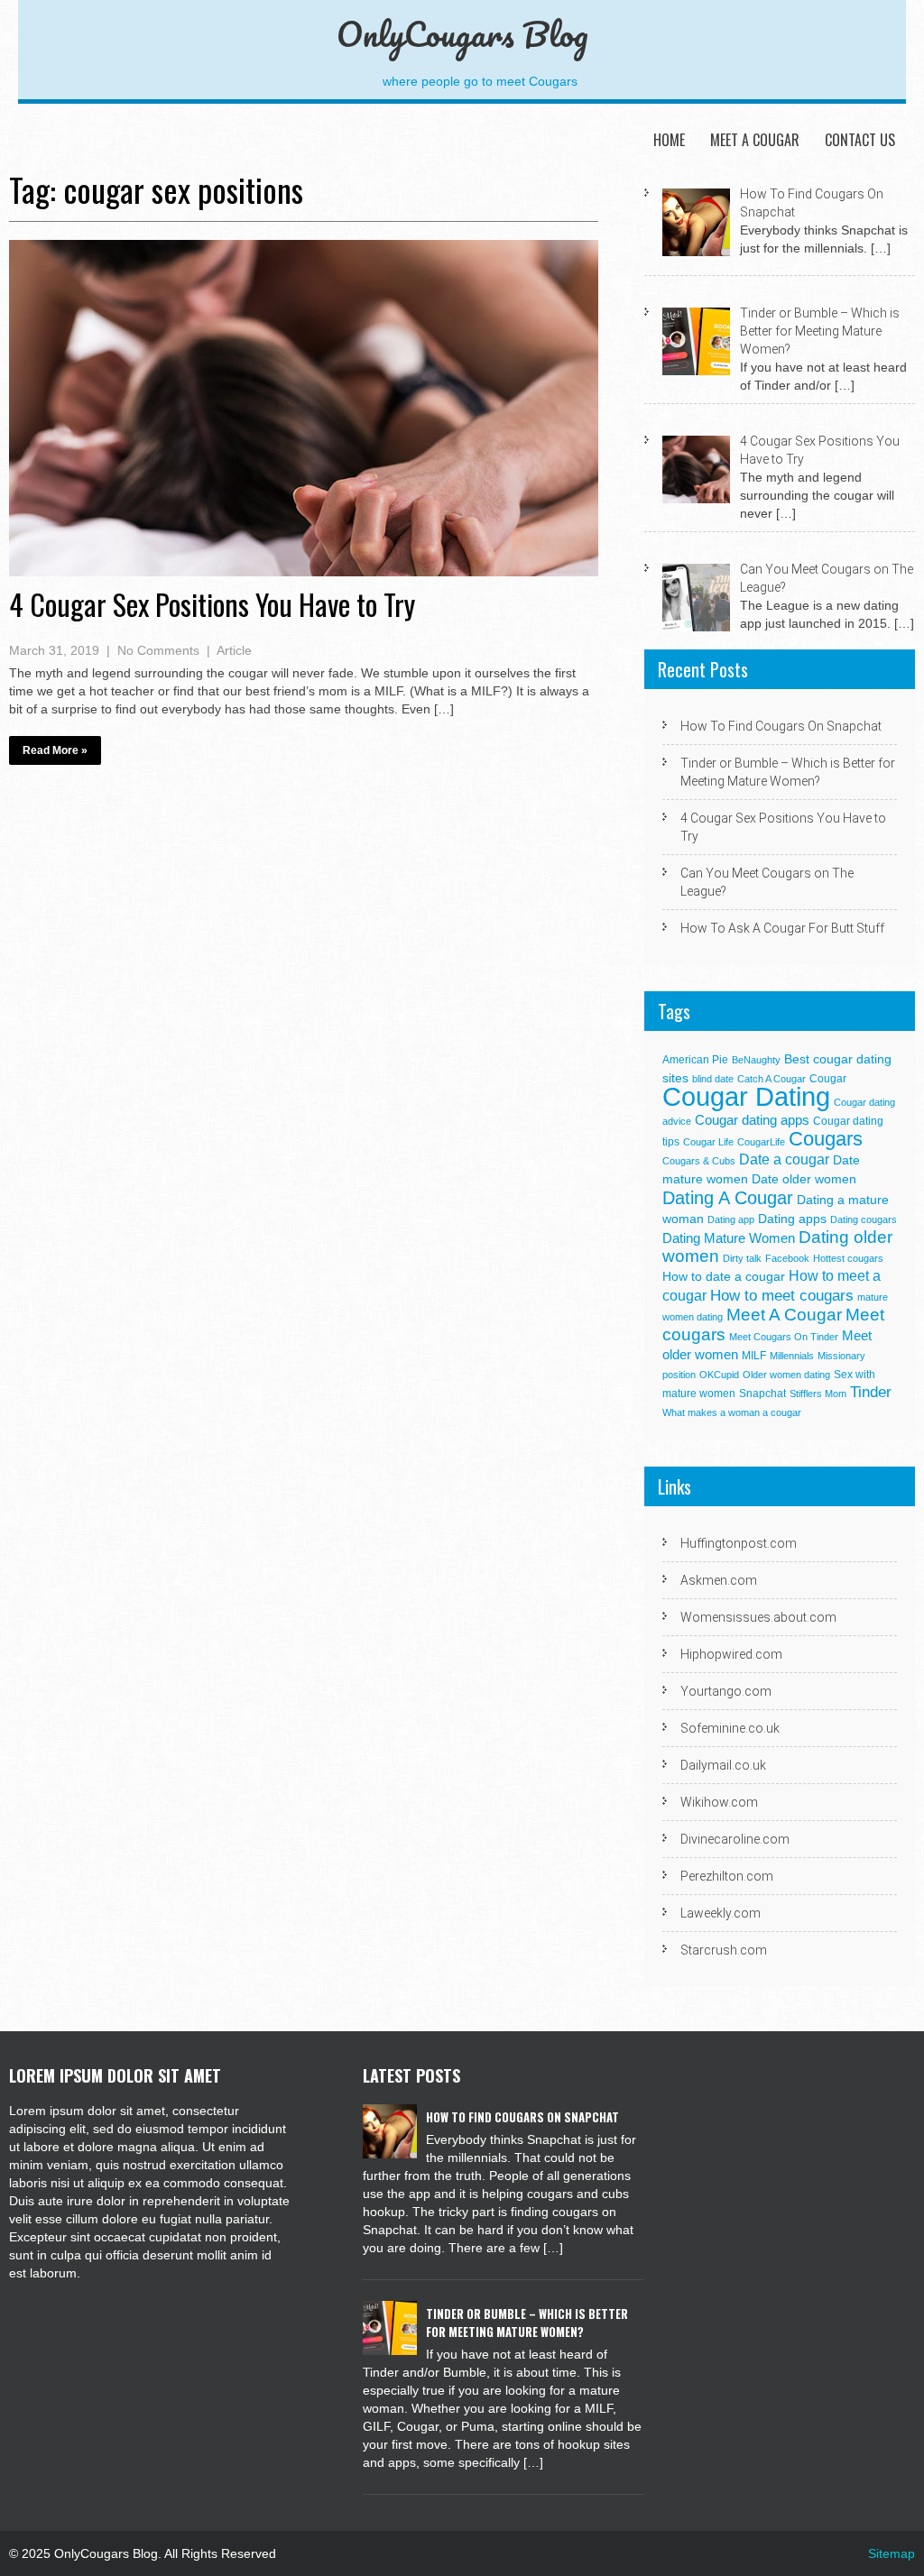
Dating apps (792, 1219)
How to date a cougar (724, 1277)
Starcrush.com (724, 1950)
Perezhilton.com (727, 1876)
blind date (713, 1079)
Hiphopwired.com (731, 1654)
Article (234, 650)
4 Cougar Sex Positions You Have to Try (212, 604)
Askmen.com (719, 1580)
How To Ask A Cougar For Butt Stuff (782, 928)
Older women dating (786, 1375)
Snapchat (762, 1394)
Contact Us (860, 140)
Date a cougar (784, 1159)
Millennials (792, 1356)
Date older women (804, 1179)
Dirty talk (742, 1258)
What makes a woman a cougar (732, 1412)
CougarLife (761, 1142)
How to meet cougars (782, 1295)
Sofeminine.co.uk (730, 1728)
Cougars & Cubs (699, 1161)
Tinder (871, 1392)
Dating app (731, 1219)
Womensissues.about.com (758, 1617)
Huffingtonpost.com (739, 1543)
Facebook (787, 1258)
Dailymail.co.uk (723, 1765)
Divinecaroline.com (735, 1839)
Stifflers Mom (818, 1394)
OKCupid (719, 1375)
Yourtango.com (726, 1691)
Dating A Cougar (728, 1198)
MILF (754, 1356)
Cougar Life (708, 1142)
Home (669, 140)
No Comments (158, 650)
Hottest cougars (848, 1258)
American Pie (695, 1060)
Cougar (828, 1079)
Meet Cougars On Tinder (784, 1337)
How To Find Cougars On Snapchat (781, 726)
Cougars (826, 1139)
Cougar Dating (746, 1096)
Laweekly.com (721, 1913)
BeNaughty (756, 1060)
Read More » (55, 750)
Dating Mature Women (729, 1238)
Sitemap (892, 2553)
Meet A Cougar (755, 140)
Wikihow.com (719, 1802)
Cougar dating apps (752, 1120)
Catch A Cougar (772, 1079)
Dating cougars (864, 1219)
